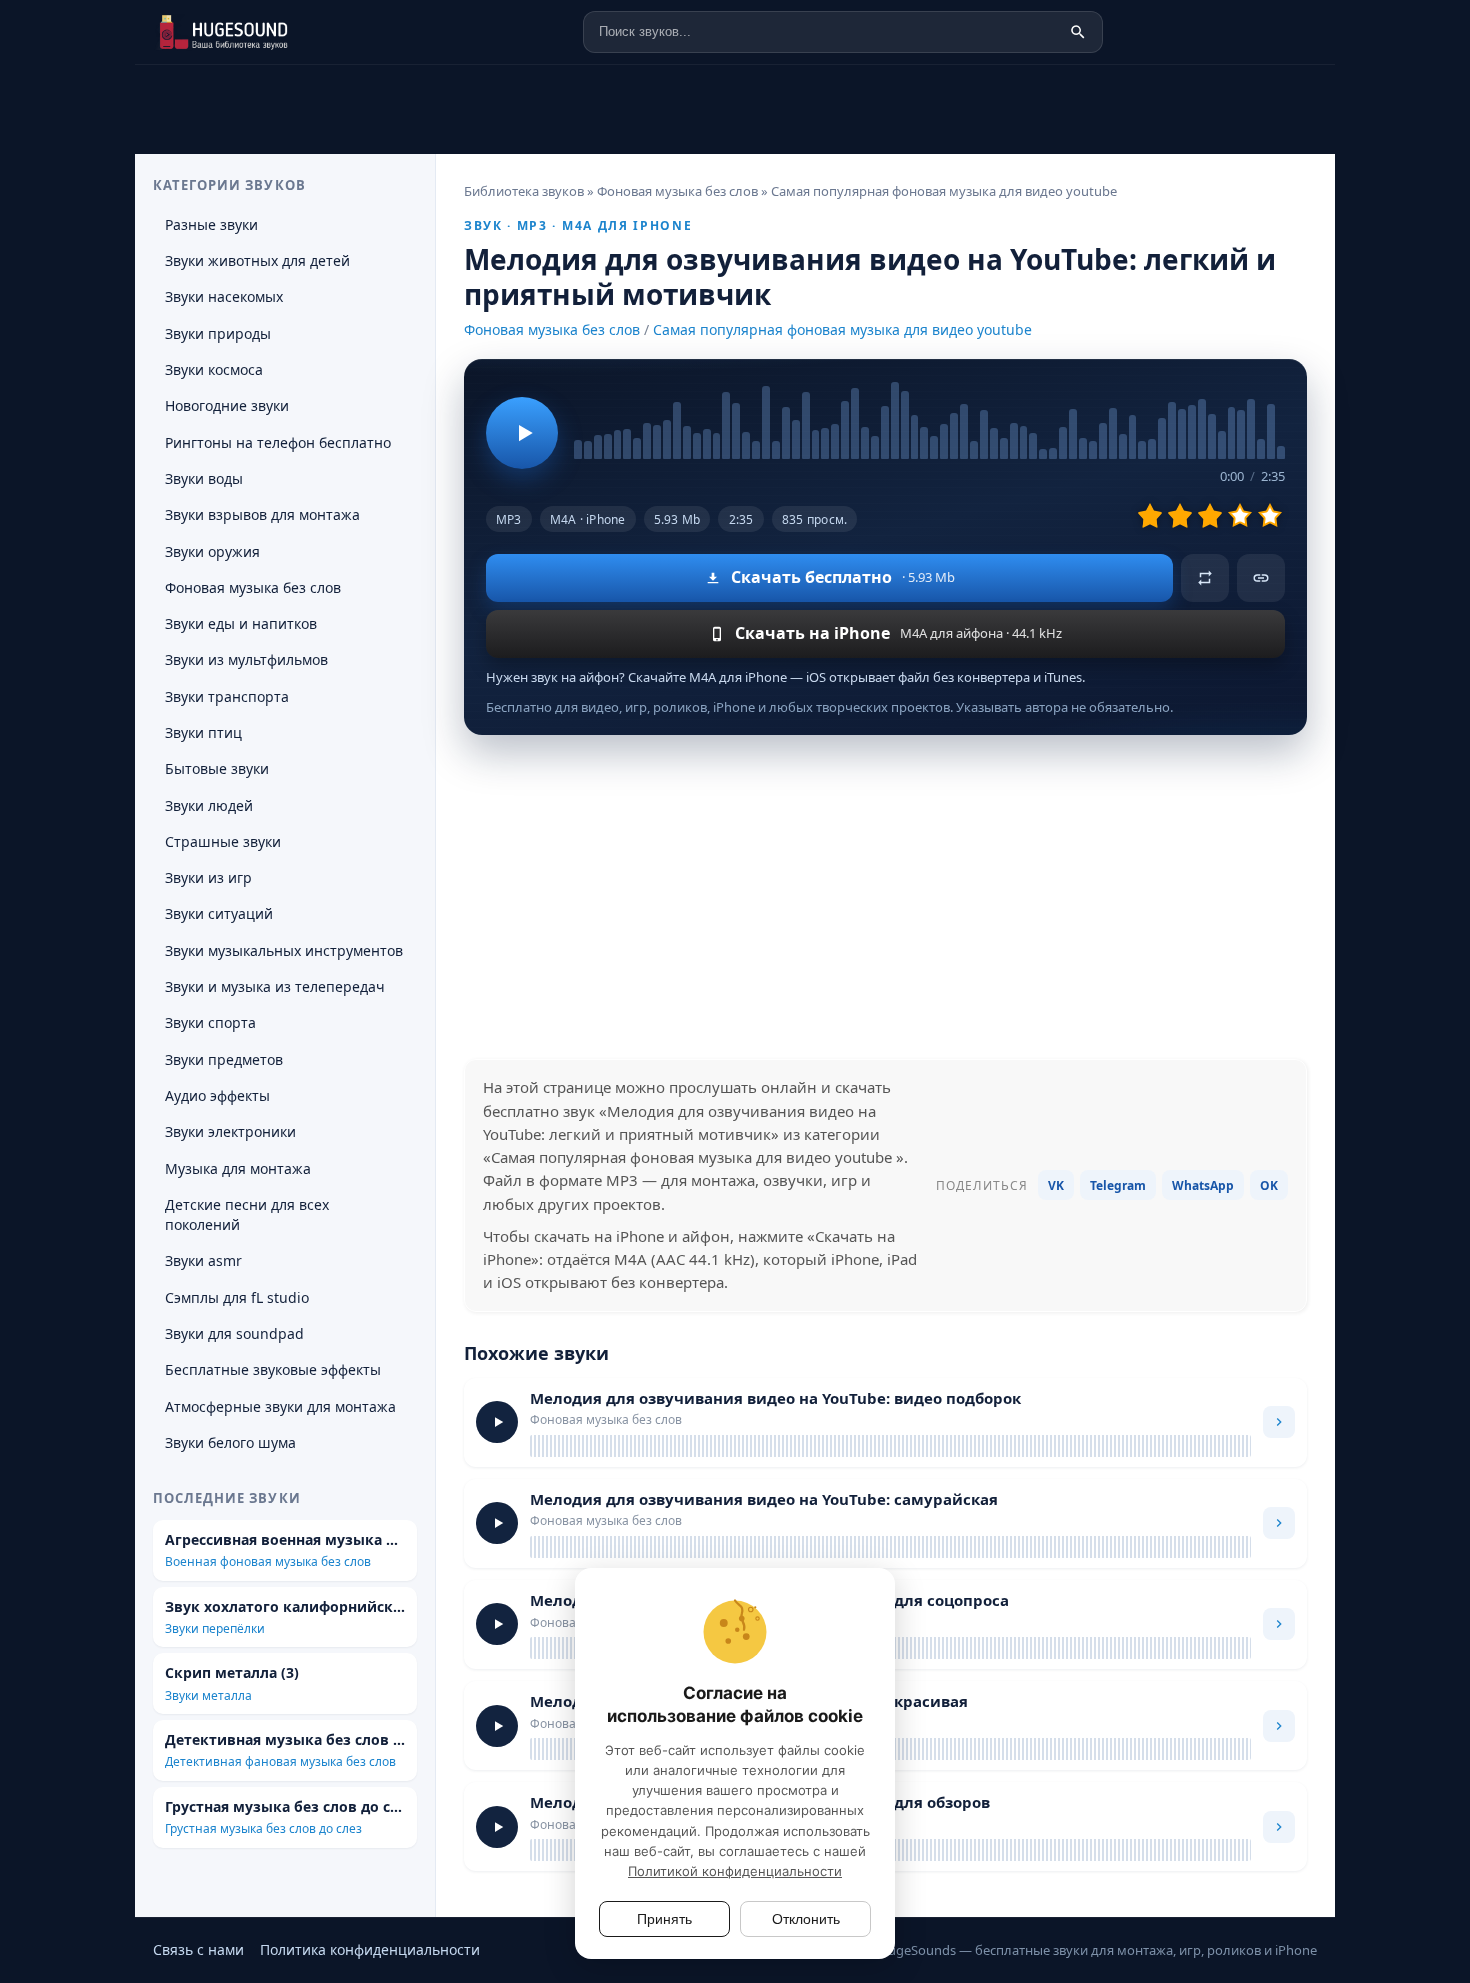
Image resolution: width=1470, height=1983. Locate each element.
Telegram (1118, 1185)
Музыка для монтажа (238, 1168)
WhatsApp (1203, 1185)
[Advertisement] (885, 897)
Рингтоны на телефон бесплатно (278, 442)
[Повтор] (1205, 578)
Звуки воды (204, 478)
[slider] (929, 420)
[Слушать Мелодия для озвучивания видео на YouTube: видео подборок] (497, 1422)
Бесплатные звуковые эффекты (273, 1369)
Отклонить (806, 1919)
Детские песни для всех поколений (247, 1214)
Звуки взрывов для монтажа (262, 514)
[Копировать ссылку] (1261, 578)
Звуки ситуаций (219, 913)
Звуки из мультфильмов (246, 659)
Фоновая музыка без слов (552, 329)
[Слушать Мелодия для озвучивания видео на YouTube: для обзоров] (497, 1827)
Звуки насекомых (224, 296)
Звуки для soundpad (234, 1333)
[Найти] (1078, 32)
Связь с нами (198, 1949)
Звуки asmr (203, 1260)
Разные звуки (211, 224)
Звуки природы (218, 333)
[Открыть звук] (1279, 1422)
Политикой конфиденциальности (735, 1871)
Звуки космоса (214, 369)
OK (1269, 1185)
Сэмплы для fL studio (237, 1297)
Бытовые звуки (217, 768)
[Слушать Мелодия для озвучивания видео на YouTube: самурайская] (497, 1523)
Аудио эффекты (217, 1095)
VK (1056, 1185)
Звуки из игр (208, 877)
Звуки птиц (203, 732)
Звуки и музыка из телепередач (275, 986)
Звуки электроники (230, 1131)
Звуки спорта (210, 1022)
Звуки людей (209, 805)
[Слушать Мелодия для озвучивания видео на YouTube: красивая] (497, 1726)
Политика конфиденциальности (370, 1949)
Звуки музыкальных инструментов (284, 950)
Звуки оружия (212, 551)
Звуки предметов (224, 1059)
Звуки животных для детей (257, 260)
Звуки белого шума (230, 1442)
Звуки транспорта (227, 696)
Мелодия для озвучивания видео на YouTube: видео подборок (775, 1398)
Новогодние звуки (227, 405)
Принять (664, 1919)
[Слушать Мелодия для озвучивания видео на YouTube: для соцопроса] (497, 1624)
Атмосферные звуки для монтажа (280, 1406)
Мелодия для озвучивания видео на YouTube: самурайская (764, 1499)
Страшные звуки (223, 841)
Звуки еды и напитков (241, 623)
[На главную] (253, 32)
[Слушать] (522, 433)
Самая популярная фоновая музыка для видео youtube (842, 329)
